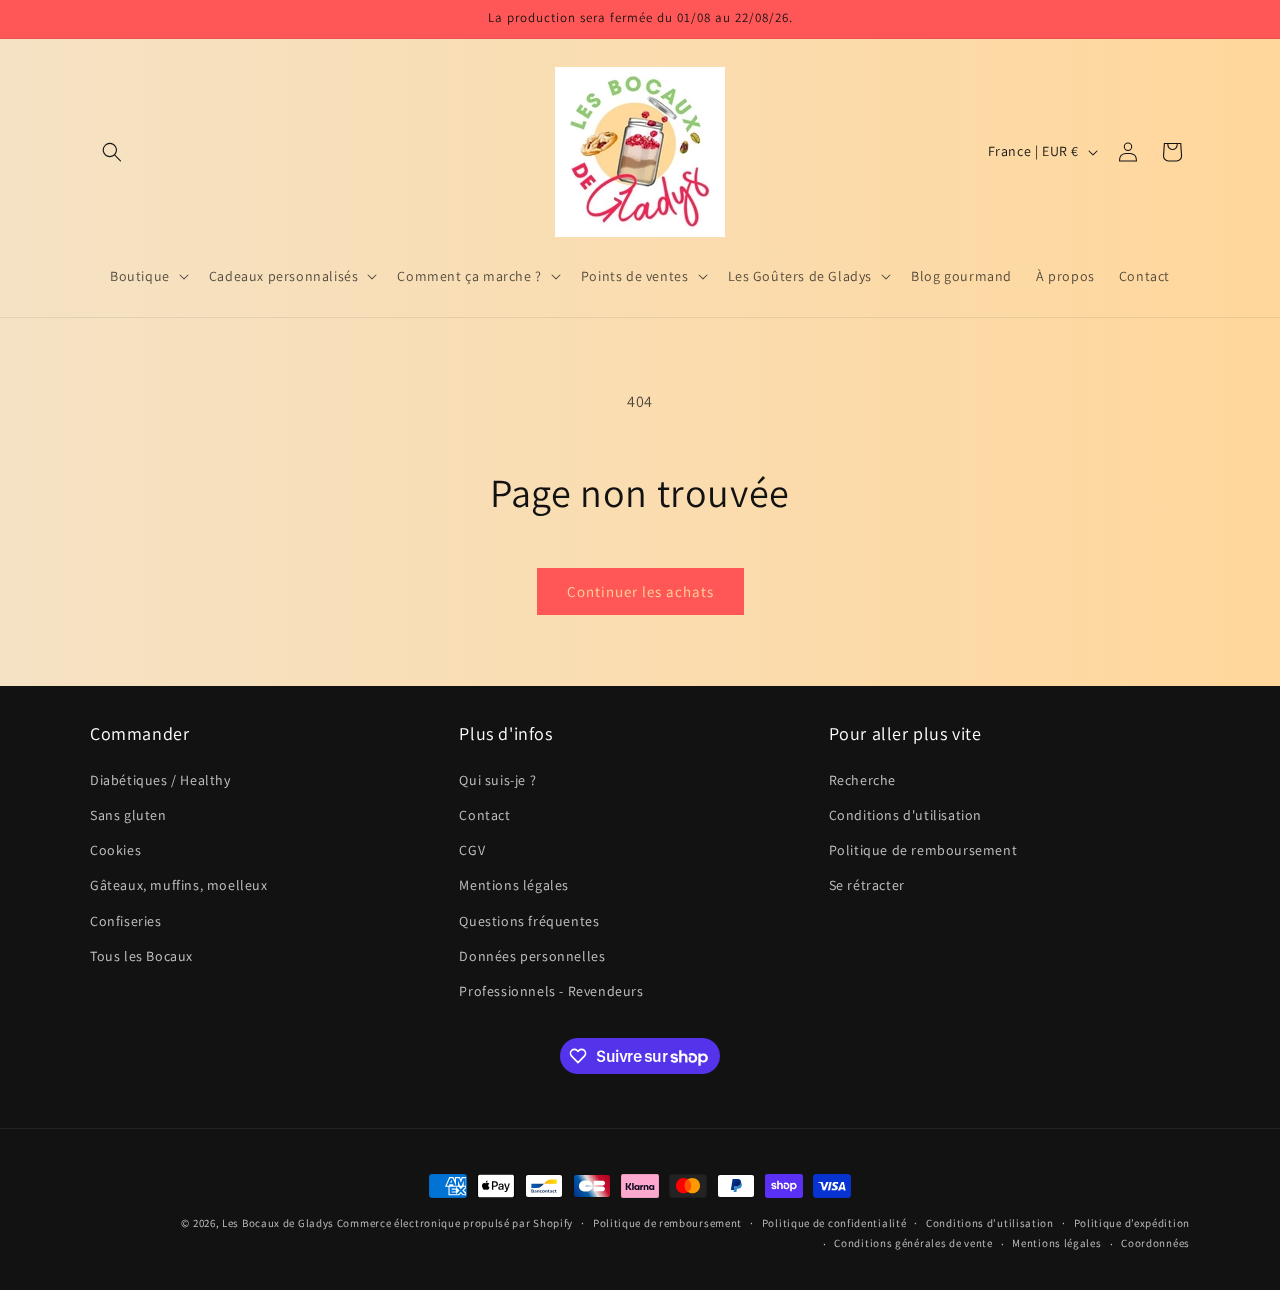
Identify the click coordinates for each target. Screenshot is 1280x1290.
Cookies (115, 849)
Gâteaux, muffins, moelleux (179, 884)
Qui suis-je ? (497, 779)
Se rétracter (867, 884)
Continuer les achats (640, 591)
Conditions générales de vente (913, 1243)
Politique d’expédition (1132, 1223)
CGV (472, 849)
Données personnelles (532, 955)
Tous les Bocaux (141, 955)
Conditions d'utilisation (905, 814)
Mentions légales (514, 884)
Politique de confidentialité (834, 1223)
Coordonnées (1155, 1243)
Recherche (862, 779)
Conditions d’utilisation (990, 1223)
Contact (484, 814)
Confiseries (126, 920)
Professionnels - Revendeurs (551, 990)
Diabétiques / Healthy (160, 779)
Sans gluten (128, 814)
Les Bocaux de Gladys (278, 1223)
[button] (112, 152)
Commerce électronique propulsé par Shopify (455, 1223)
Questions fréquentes (529, 920)
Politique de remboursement (923, 849)
